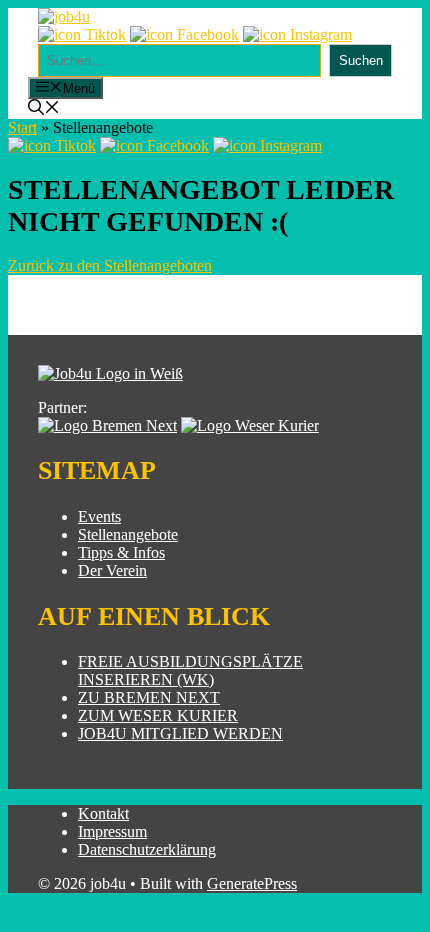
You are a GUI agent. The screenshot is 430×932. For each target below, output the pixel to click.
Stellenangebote (128, 534)
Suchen (361, 60)
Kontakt (103, 813)
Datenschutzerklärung (147, 849)
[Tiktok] (82, 34)
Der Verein (112, 570)
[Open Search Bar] (44, 109)
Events (99, 516)
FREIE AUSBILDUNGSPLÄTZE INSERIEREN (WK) (190, 670)
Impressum (112, 831)
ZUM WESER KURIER (158, 715)
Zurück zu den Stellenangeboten (110, 265)
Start (22, 127)
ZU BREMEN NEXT (149, 697)
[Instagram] (297, 34)
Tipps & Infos (121, 552)
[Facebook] (184, 34)
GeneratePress (252, 883)
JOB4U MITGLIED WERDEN (180, 733)
